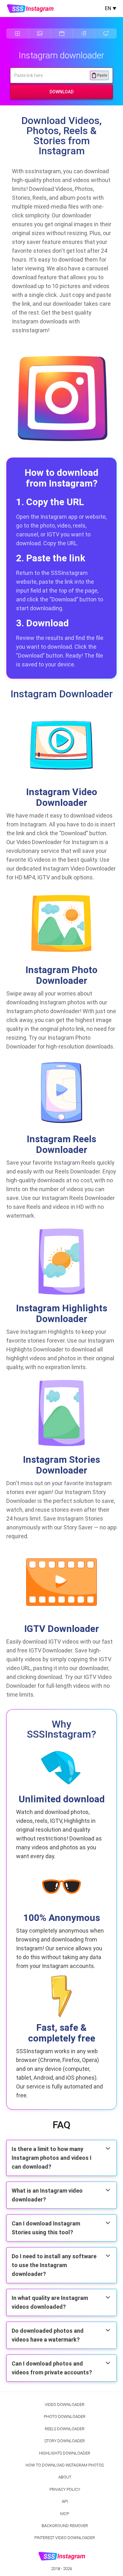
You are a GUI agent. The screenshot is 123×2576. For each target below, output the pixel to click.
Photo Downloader (65, 2416)
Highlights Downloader (65, 2453)
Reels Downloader (65, 2429)
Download (61, 92)
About (65, 2477)
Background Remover (65, 2526)
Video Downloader (65, 2405)
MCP (65, 2514)
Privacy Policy (65, 2489)
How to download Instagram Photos (65, 2465)
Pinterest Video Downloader (65, 2538)
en (108, 8)
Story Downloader (65, 2441)
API (65, 2501)
